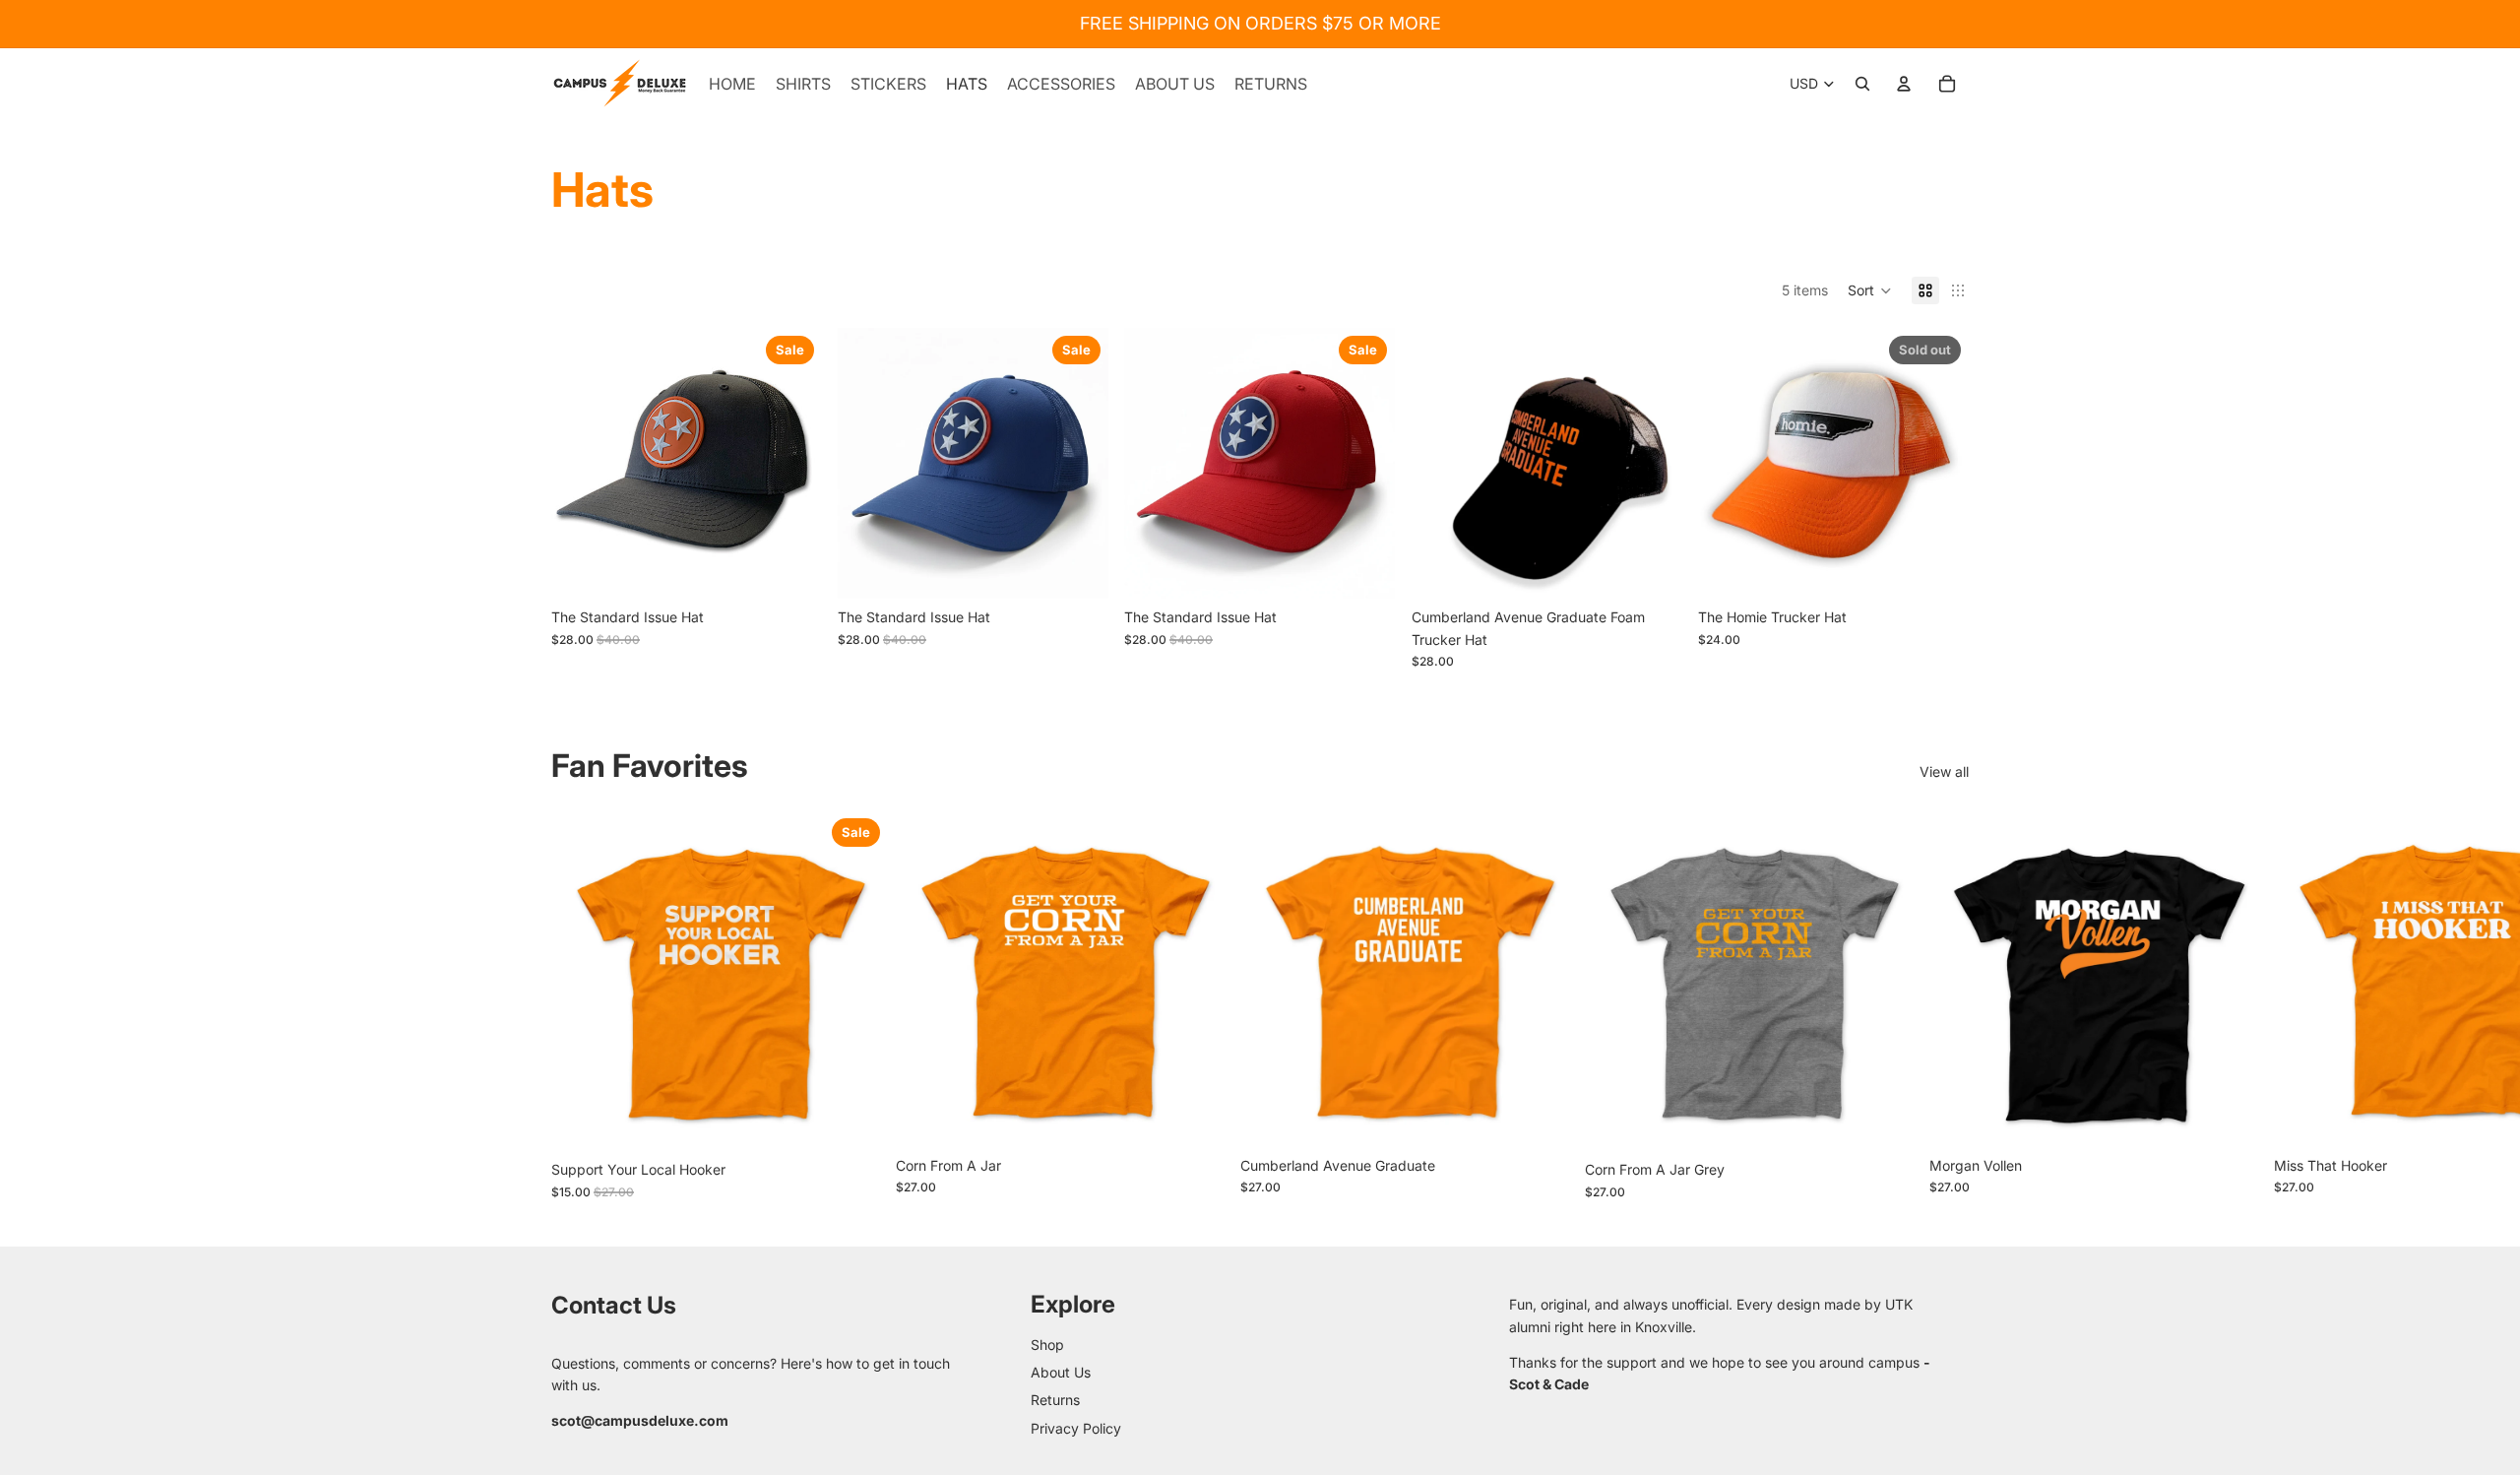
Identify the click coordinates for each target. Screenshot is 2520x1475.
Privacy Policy (1076, 1428)
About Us (1061, 1372)
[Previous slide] (581, 464)
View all (1944, 771)
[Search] (1862, 84)
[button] (1870, 290)
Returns (1055, 1400)
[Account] (1904, 84)
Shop (1047, 1345)
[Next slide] (792, 464)
